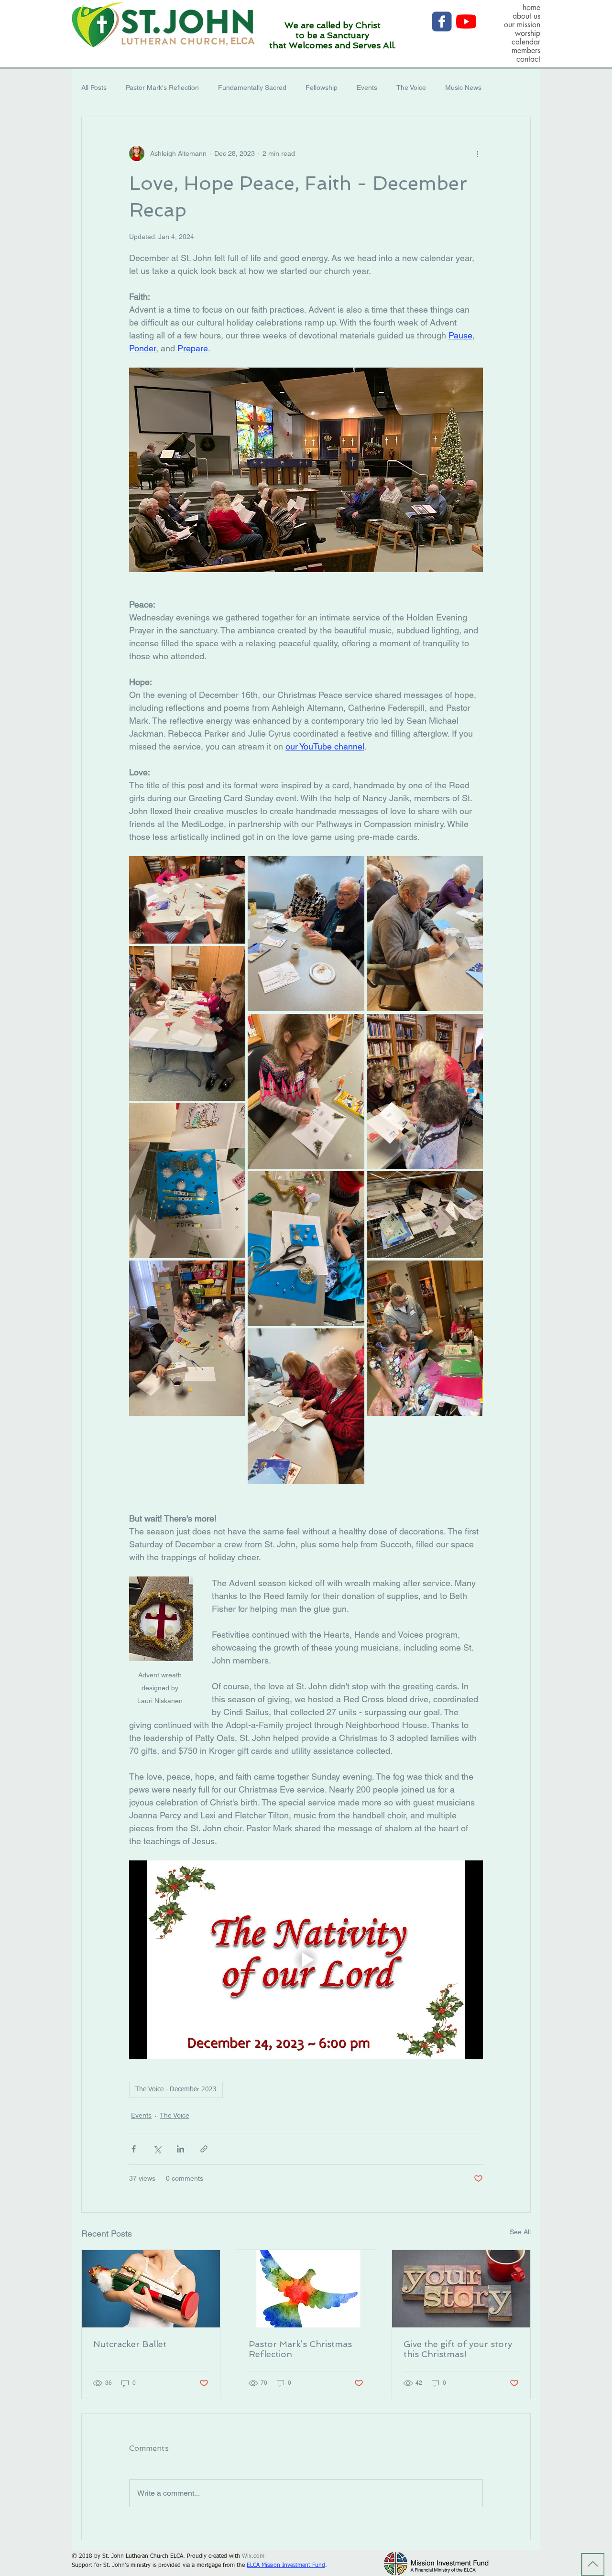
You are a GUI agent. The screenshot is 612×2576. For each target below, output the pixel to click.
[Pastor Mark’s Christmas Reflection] (306, 2289)
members (526, 51)
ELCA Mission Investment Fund (286, 2565)
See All (520, 2232)
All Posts (94, 87)
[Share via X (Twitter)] (157, 2149)
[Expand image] (187, 900)
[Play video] (306, 1960)
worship (528, 33)
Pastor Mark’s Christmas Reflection (300, 2349)
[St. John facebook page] (442, 22)
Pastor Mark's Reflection (162, 87)
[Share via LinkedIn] (180, 2149)
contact (528, 59)
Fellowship (322, 87)
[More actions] (477, 153)
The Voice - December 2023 (176, 2089)
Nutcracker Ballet (130, 2344)
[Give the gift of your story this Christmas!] (461, 2289)
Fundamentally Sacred (252, 87)
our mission (522, 25)
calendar (526, 42)
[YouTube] (466, 22)
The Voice (411, 87)
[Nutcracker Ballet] (151, 2289)
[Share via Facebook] (134, 2149)
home (531, 8)
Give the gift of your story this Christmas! (458, 2349)
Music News (463, 87)
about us (526, 16)
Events (367, 87)
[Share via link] (204, 2149)
